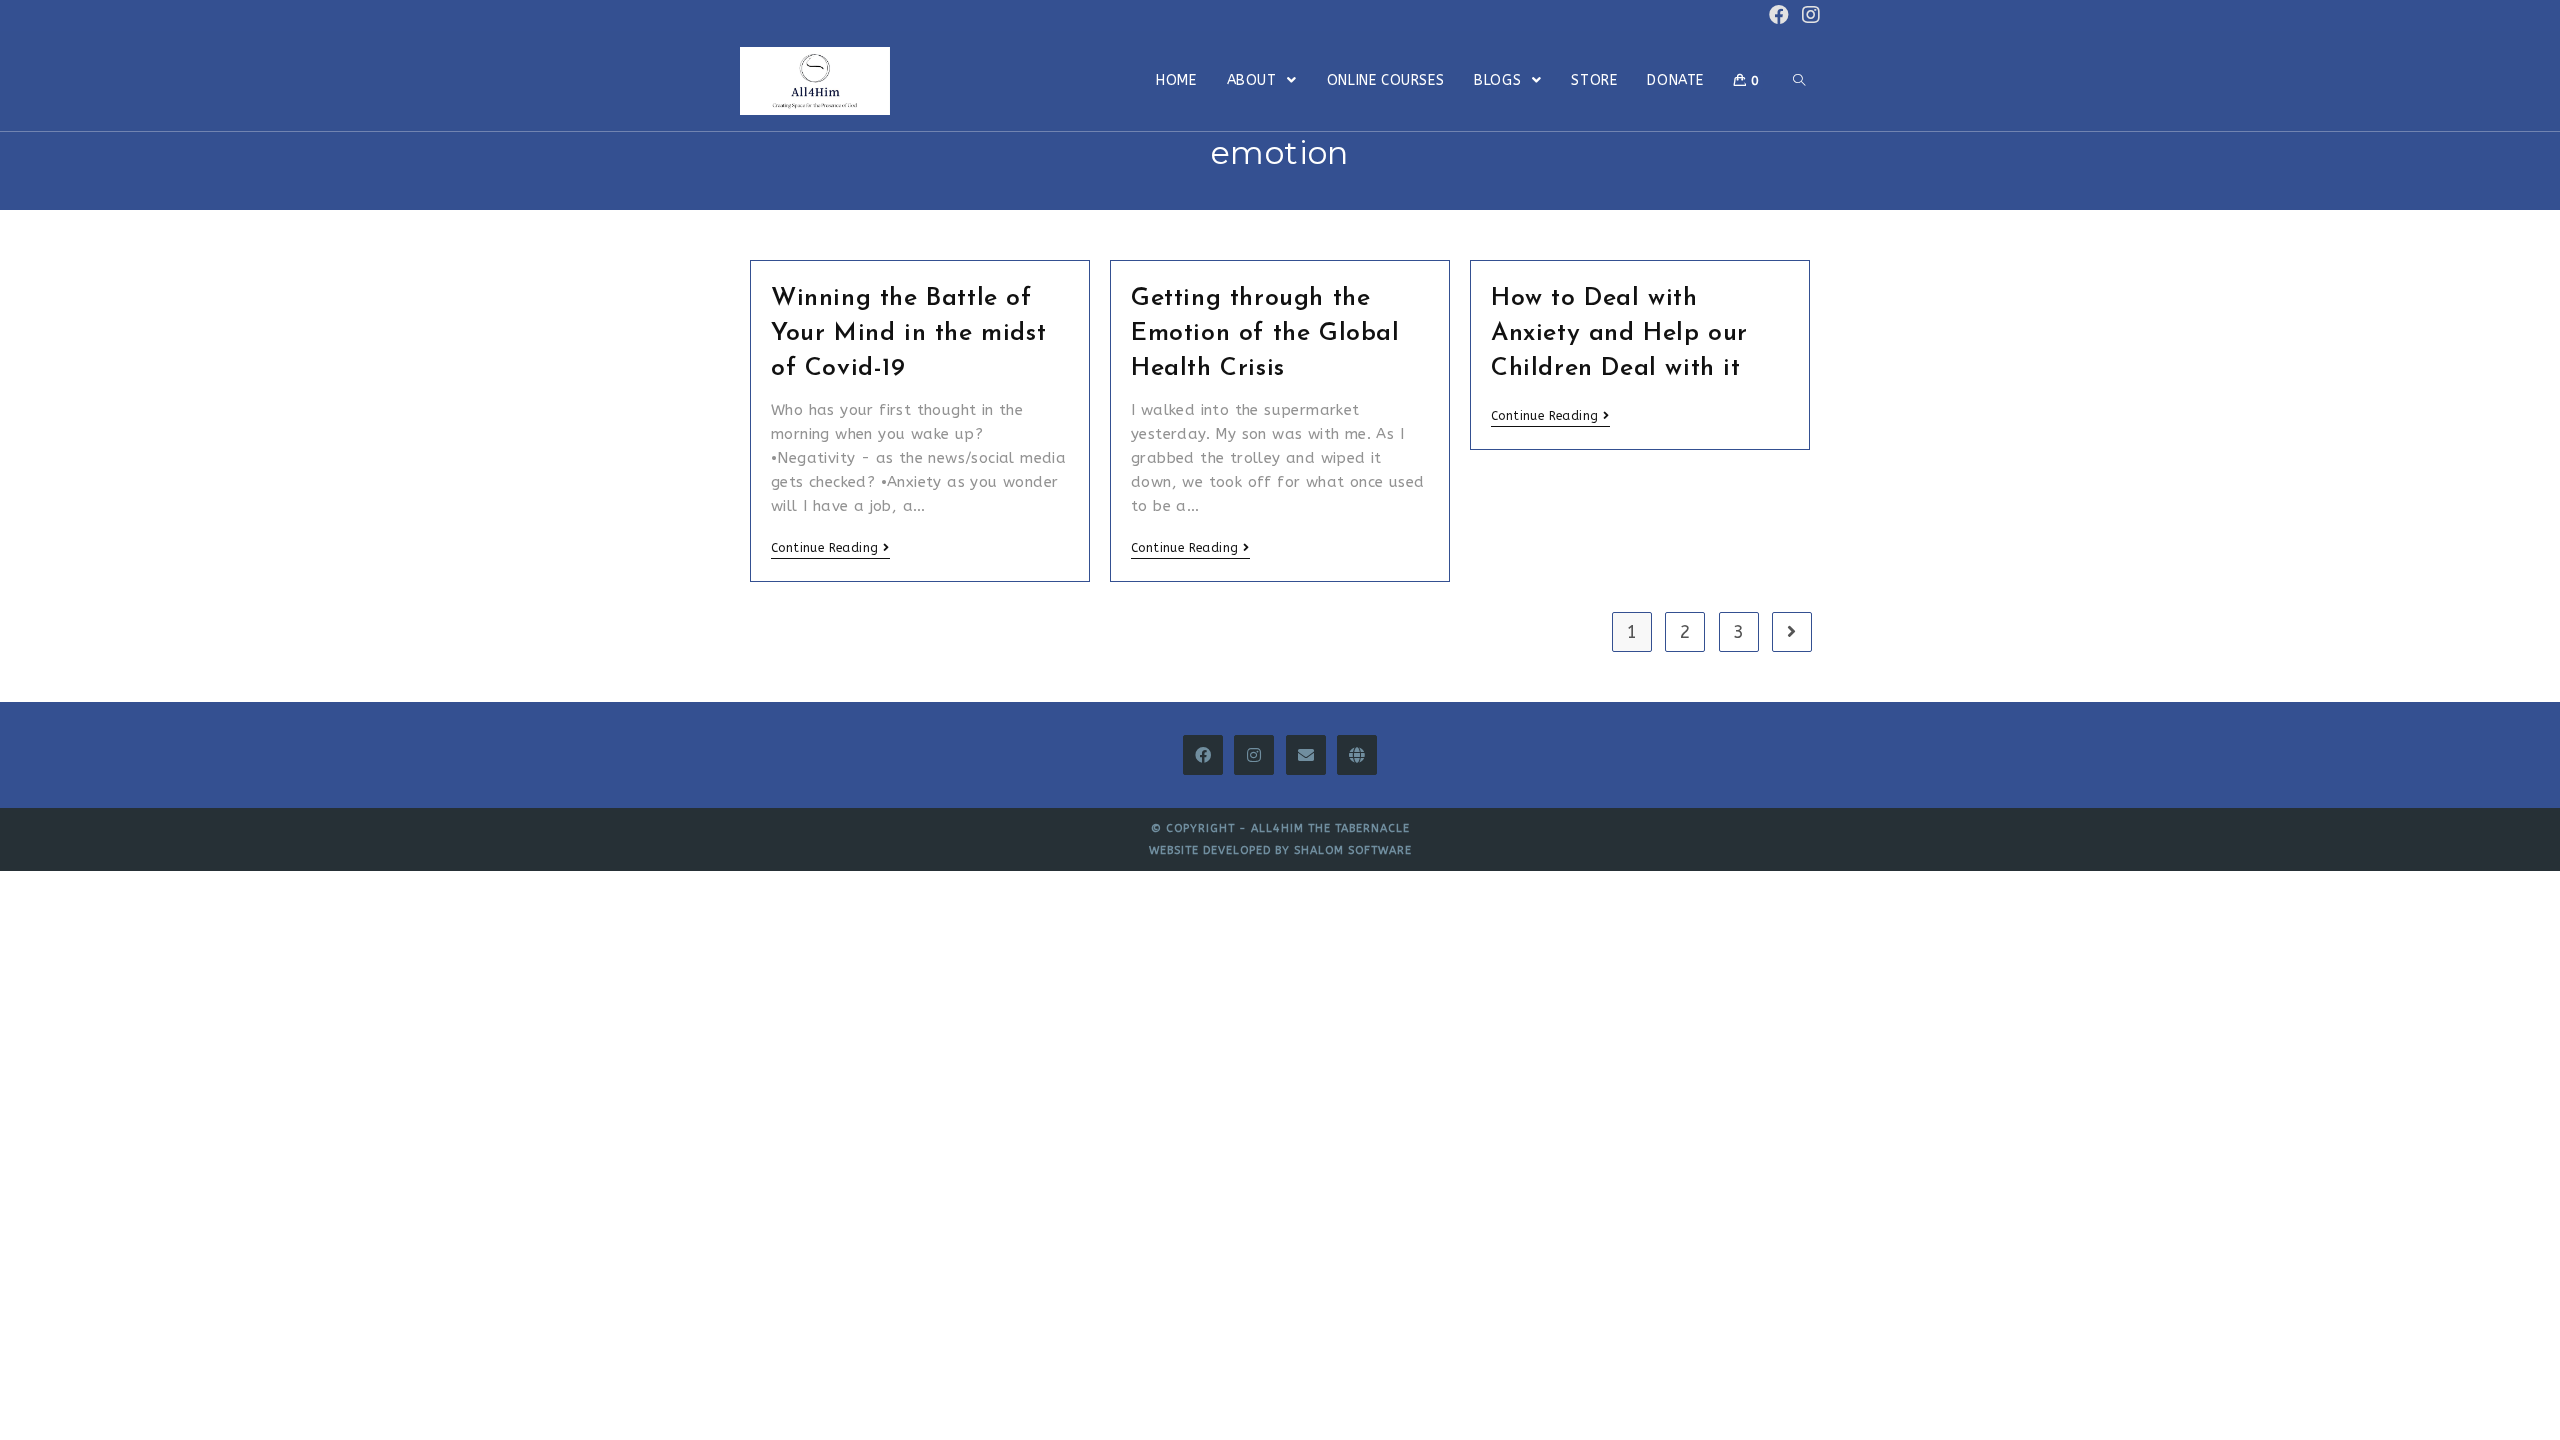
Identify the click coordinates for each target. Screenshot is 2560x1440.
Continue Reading (824, 548)
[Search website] (1799, 81)
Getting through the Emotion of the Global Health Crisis (1265, 333)
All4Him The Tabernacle (1330, 828)
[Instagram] (1254, 755)
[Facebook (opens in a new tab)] (1779, 15)
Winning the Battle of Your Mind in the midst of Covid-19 (908, 333)
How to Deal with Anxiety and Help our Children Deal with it (1619, 333)
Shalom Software (1353, 850)
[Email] (1306, 755)
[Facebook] (1203, 755)
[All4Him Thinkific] (1357, 755)
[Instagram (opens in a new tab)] (1808, 15)
